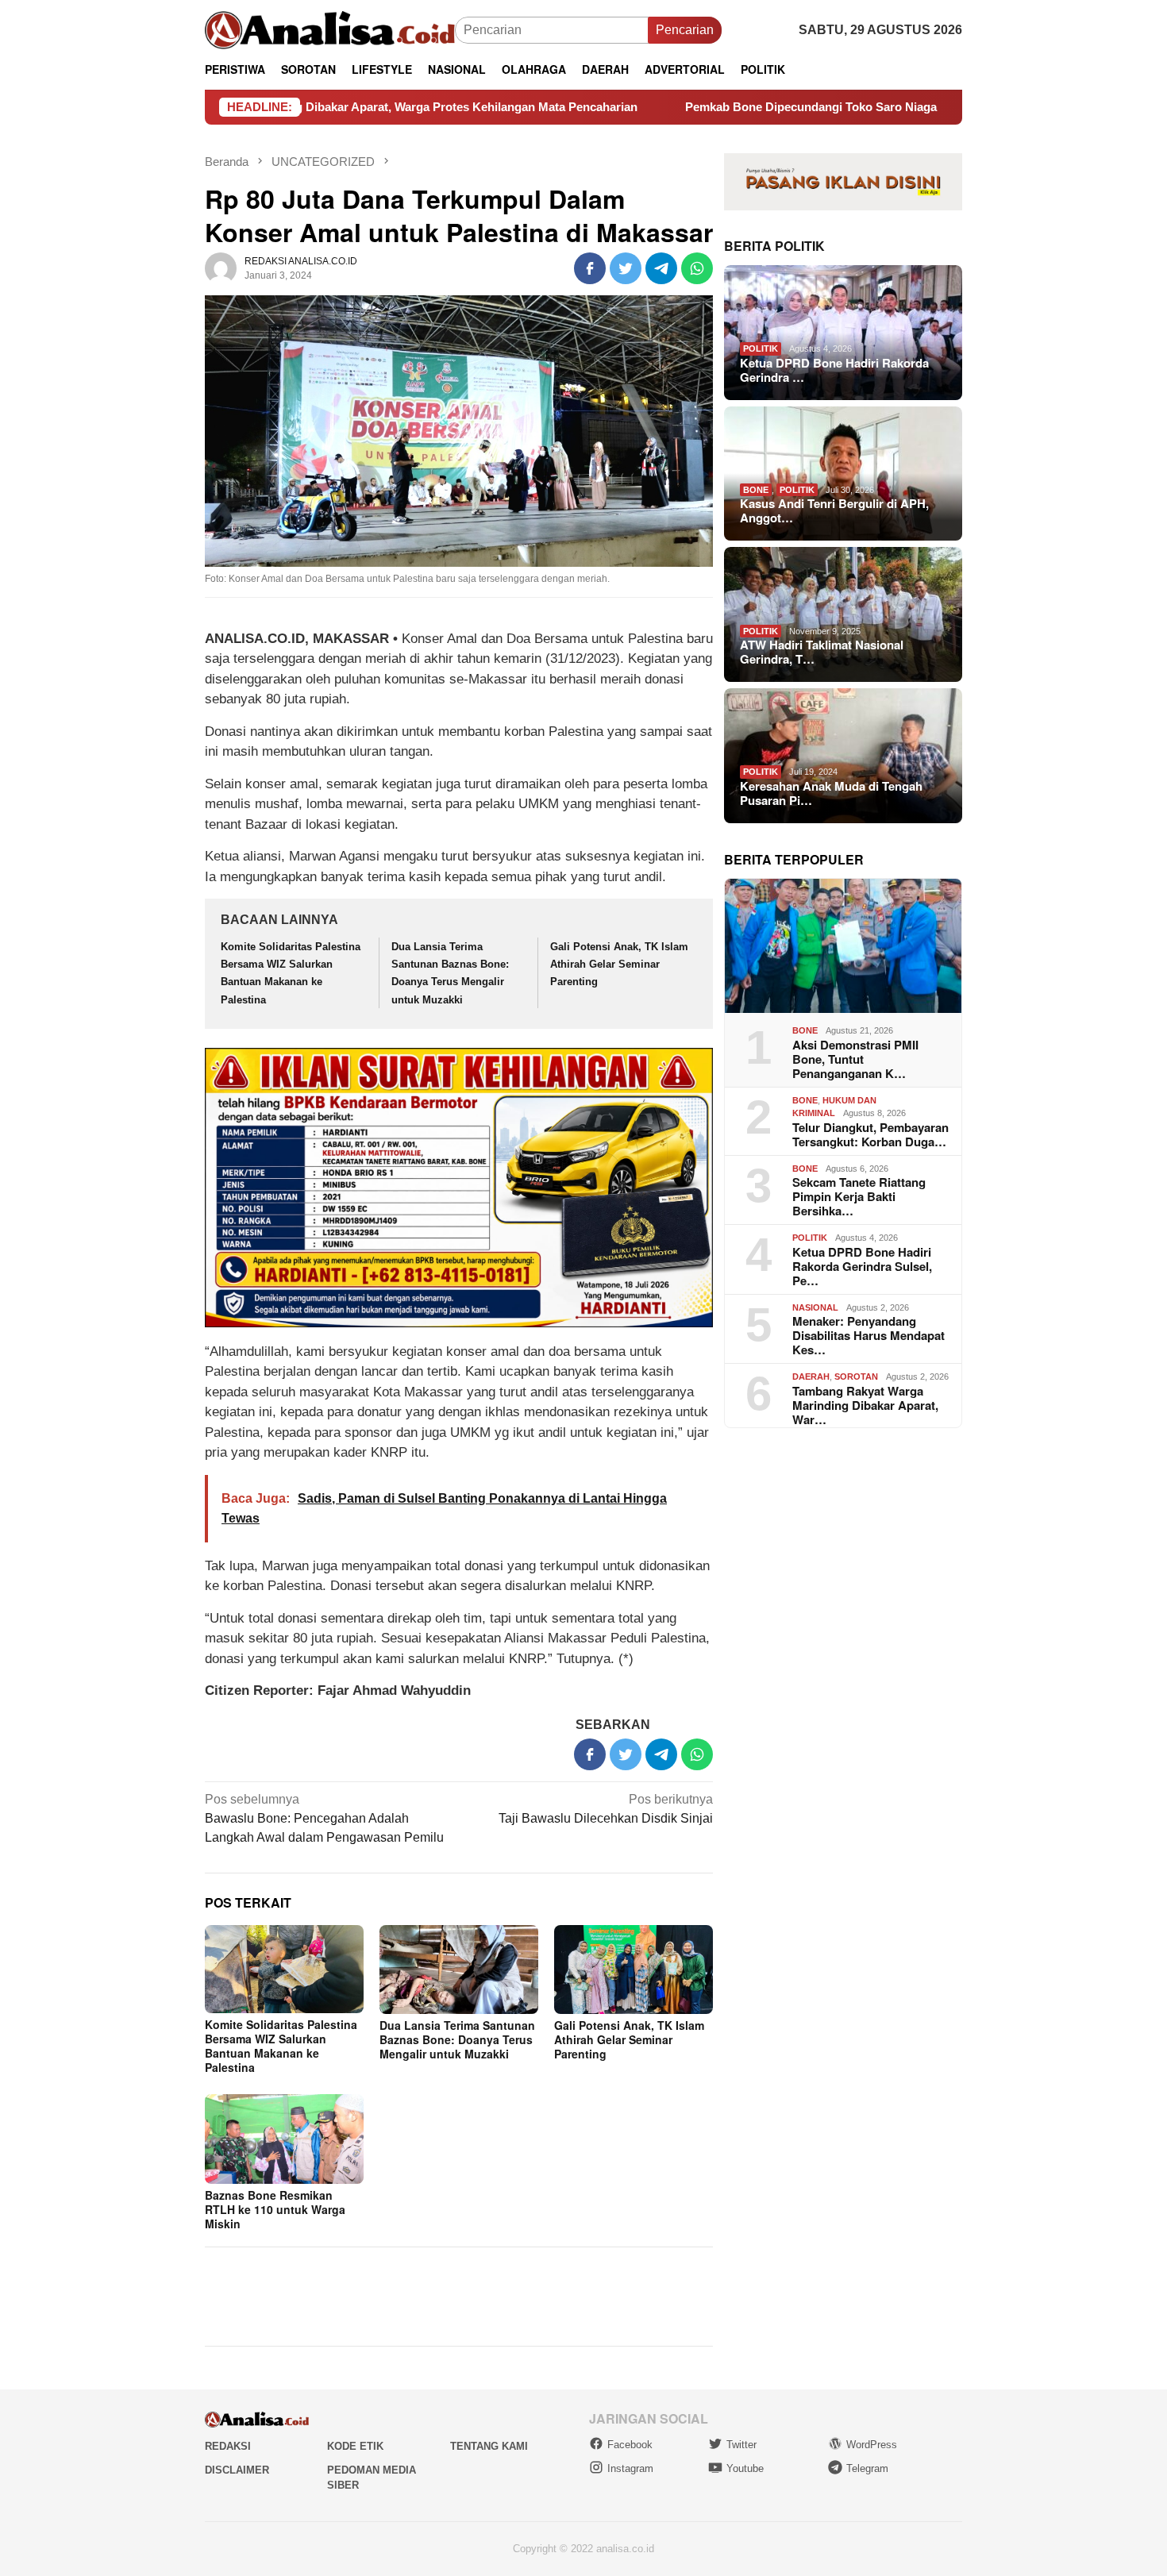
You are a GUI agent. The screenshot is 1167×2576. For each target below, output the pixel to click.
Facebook (630, 2445)
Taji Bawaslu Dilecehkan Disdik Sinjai (606, 1809)
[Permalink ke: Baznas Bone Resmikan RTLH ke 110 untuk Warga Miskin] (284, 2139)
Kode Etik (355, 2446)
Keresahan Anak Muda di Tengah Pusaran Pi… (831, 793)
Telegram (867, 2468)
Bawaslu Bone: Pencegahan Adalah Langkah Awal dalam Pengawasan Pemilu (324, 1818)
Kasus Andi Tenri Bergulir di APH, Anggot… (834, 510)
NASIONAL (815, 1307)
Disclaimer (237, 2470)
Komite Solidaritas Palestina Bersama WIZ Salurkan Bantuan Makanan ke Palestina (281, 2046)
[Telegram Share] (661, 268)
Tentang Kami (489, 2446)
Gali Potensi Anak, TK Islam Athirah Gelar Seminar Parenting (619, 964)
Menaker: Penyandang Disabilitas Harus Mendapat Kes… (869, 1335)
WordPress (872, 2445)
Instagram (630, 2468)
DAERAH (811, 1377)
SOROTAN (856, 1377)
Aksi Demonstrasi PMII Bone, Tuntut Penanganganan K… (855, 1059)
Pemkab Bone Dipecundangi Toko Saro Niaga (701, 107)
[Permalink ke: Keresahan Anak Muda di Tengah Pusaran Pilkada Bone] (843, 756)
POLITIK (761, 348)
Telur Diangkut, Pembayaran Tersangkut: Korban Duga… (870, 1134)
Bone (756, 490)
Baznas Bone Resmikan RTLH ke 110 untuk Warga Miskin (275, 2209)
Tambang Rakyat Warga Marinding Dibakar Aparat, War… (865, 1405)
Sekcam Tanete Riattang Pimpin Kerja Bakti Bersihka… (859, 1196)
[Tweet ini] (626, 268)
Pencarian (685, 30)
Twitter (741, 2445)
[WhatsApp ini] (697, 268)
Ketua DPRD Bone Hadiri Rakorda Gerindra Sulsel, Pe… (862, 1266)
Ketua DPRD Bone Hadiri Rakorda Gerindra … (834, 370)
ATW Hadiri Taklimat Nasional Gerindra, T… (822, 652)
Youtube (745, 2468)
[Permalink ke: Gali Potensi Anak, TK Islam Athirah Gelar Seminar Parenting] (634, 1970)
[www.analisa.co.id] (330, 29)
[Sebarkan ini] (590, 268)
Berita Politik (774, 246)
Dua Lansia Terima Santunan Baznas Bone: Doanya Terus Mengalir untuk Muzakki (457, 2039)
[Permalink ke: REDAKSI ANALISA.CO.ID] (221, 268)
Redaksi (228, 2446)
